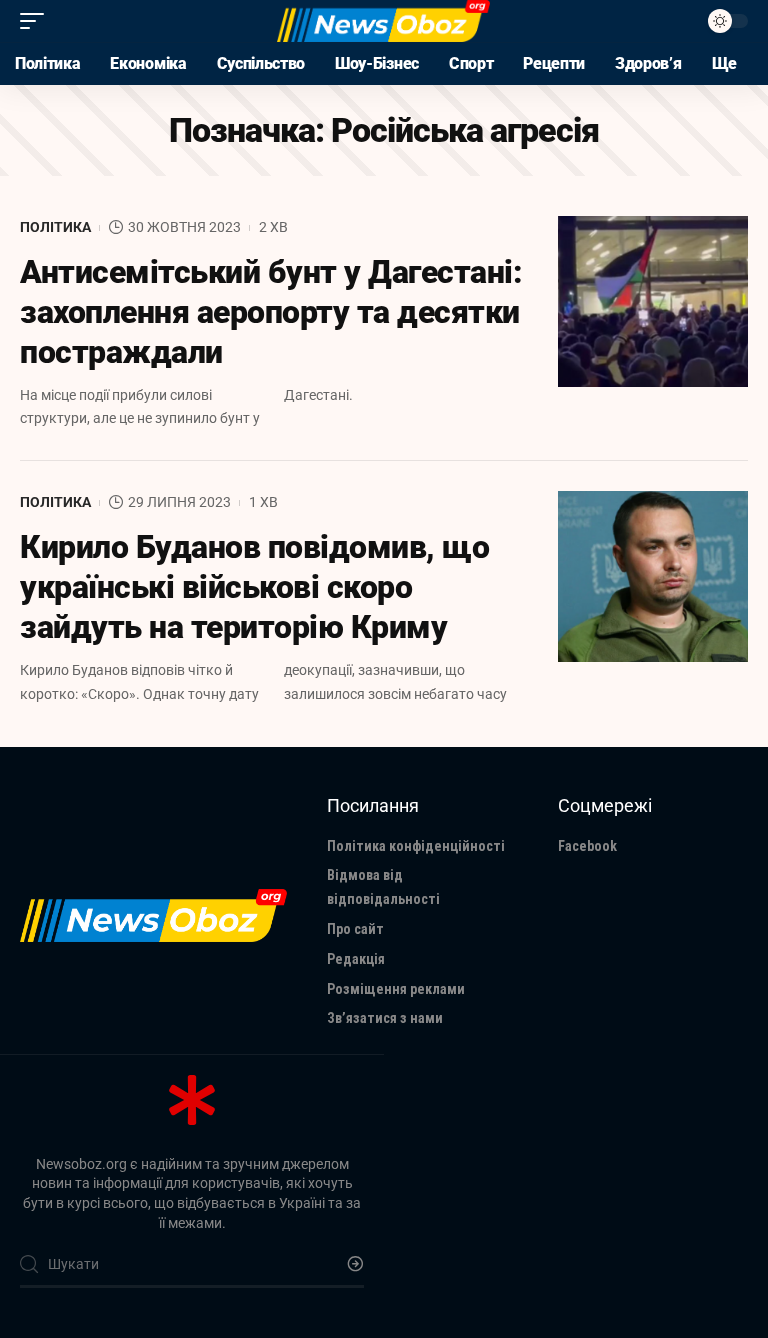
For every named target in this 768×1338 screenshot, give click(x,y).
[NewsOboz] (383, 21)
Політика (55, 227)
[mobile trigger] (37, 21)
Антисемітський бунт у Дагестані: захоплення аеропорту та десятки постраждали (271, 312)
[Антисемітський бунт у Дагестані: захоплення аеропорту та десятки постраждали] (653, 301)
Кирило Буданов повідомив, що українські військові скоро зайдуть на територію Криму (254, 587)
